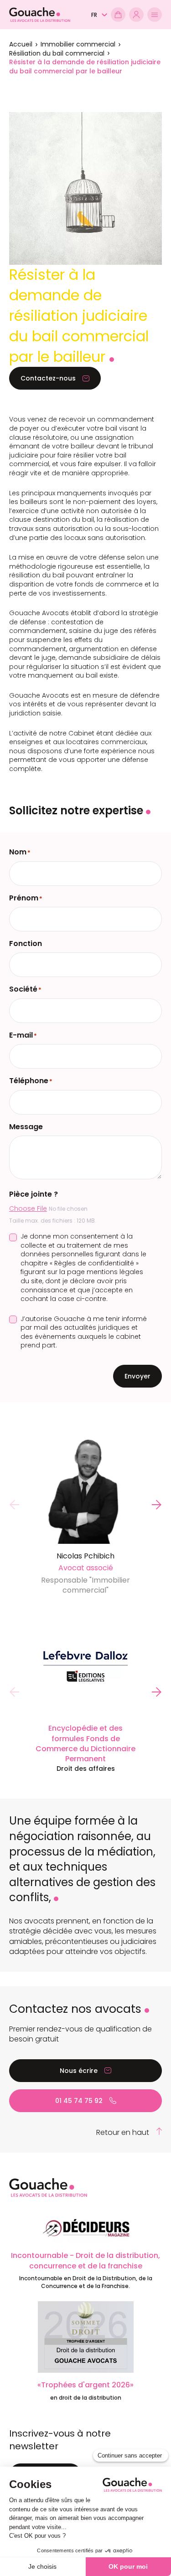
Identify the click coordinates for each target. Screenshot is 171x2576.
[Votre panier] (118, 15)
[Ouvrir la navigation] (155, 15)
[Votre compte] (136, 15)
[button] (99, 15)
